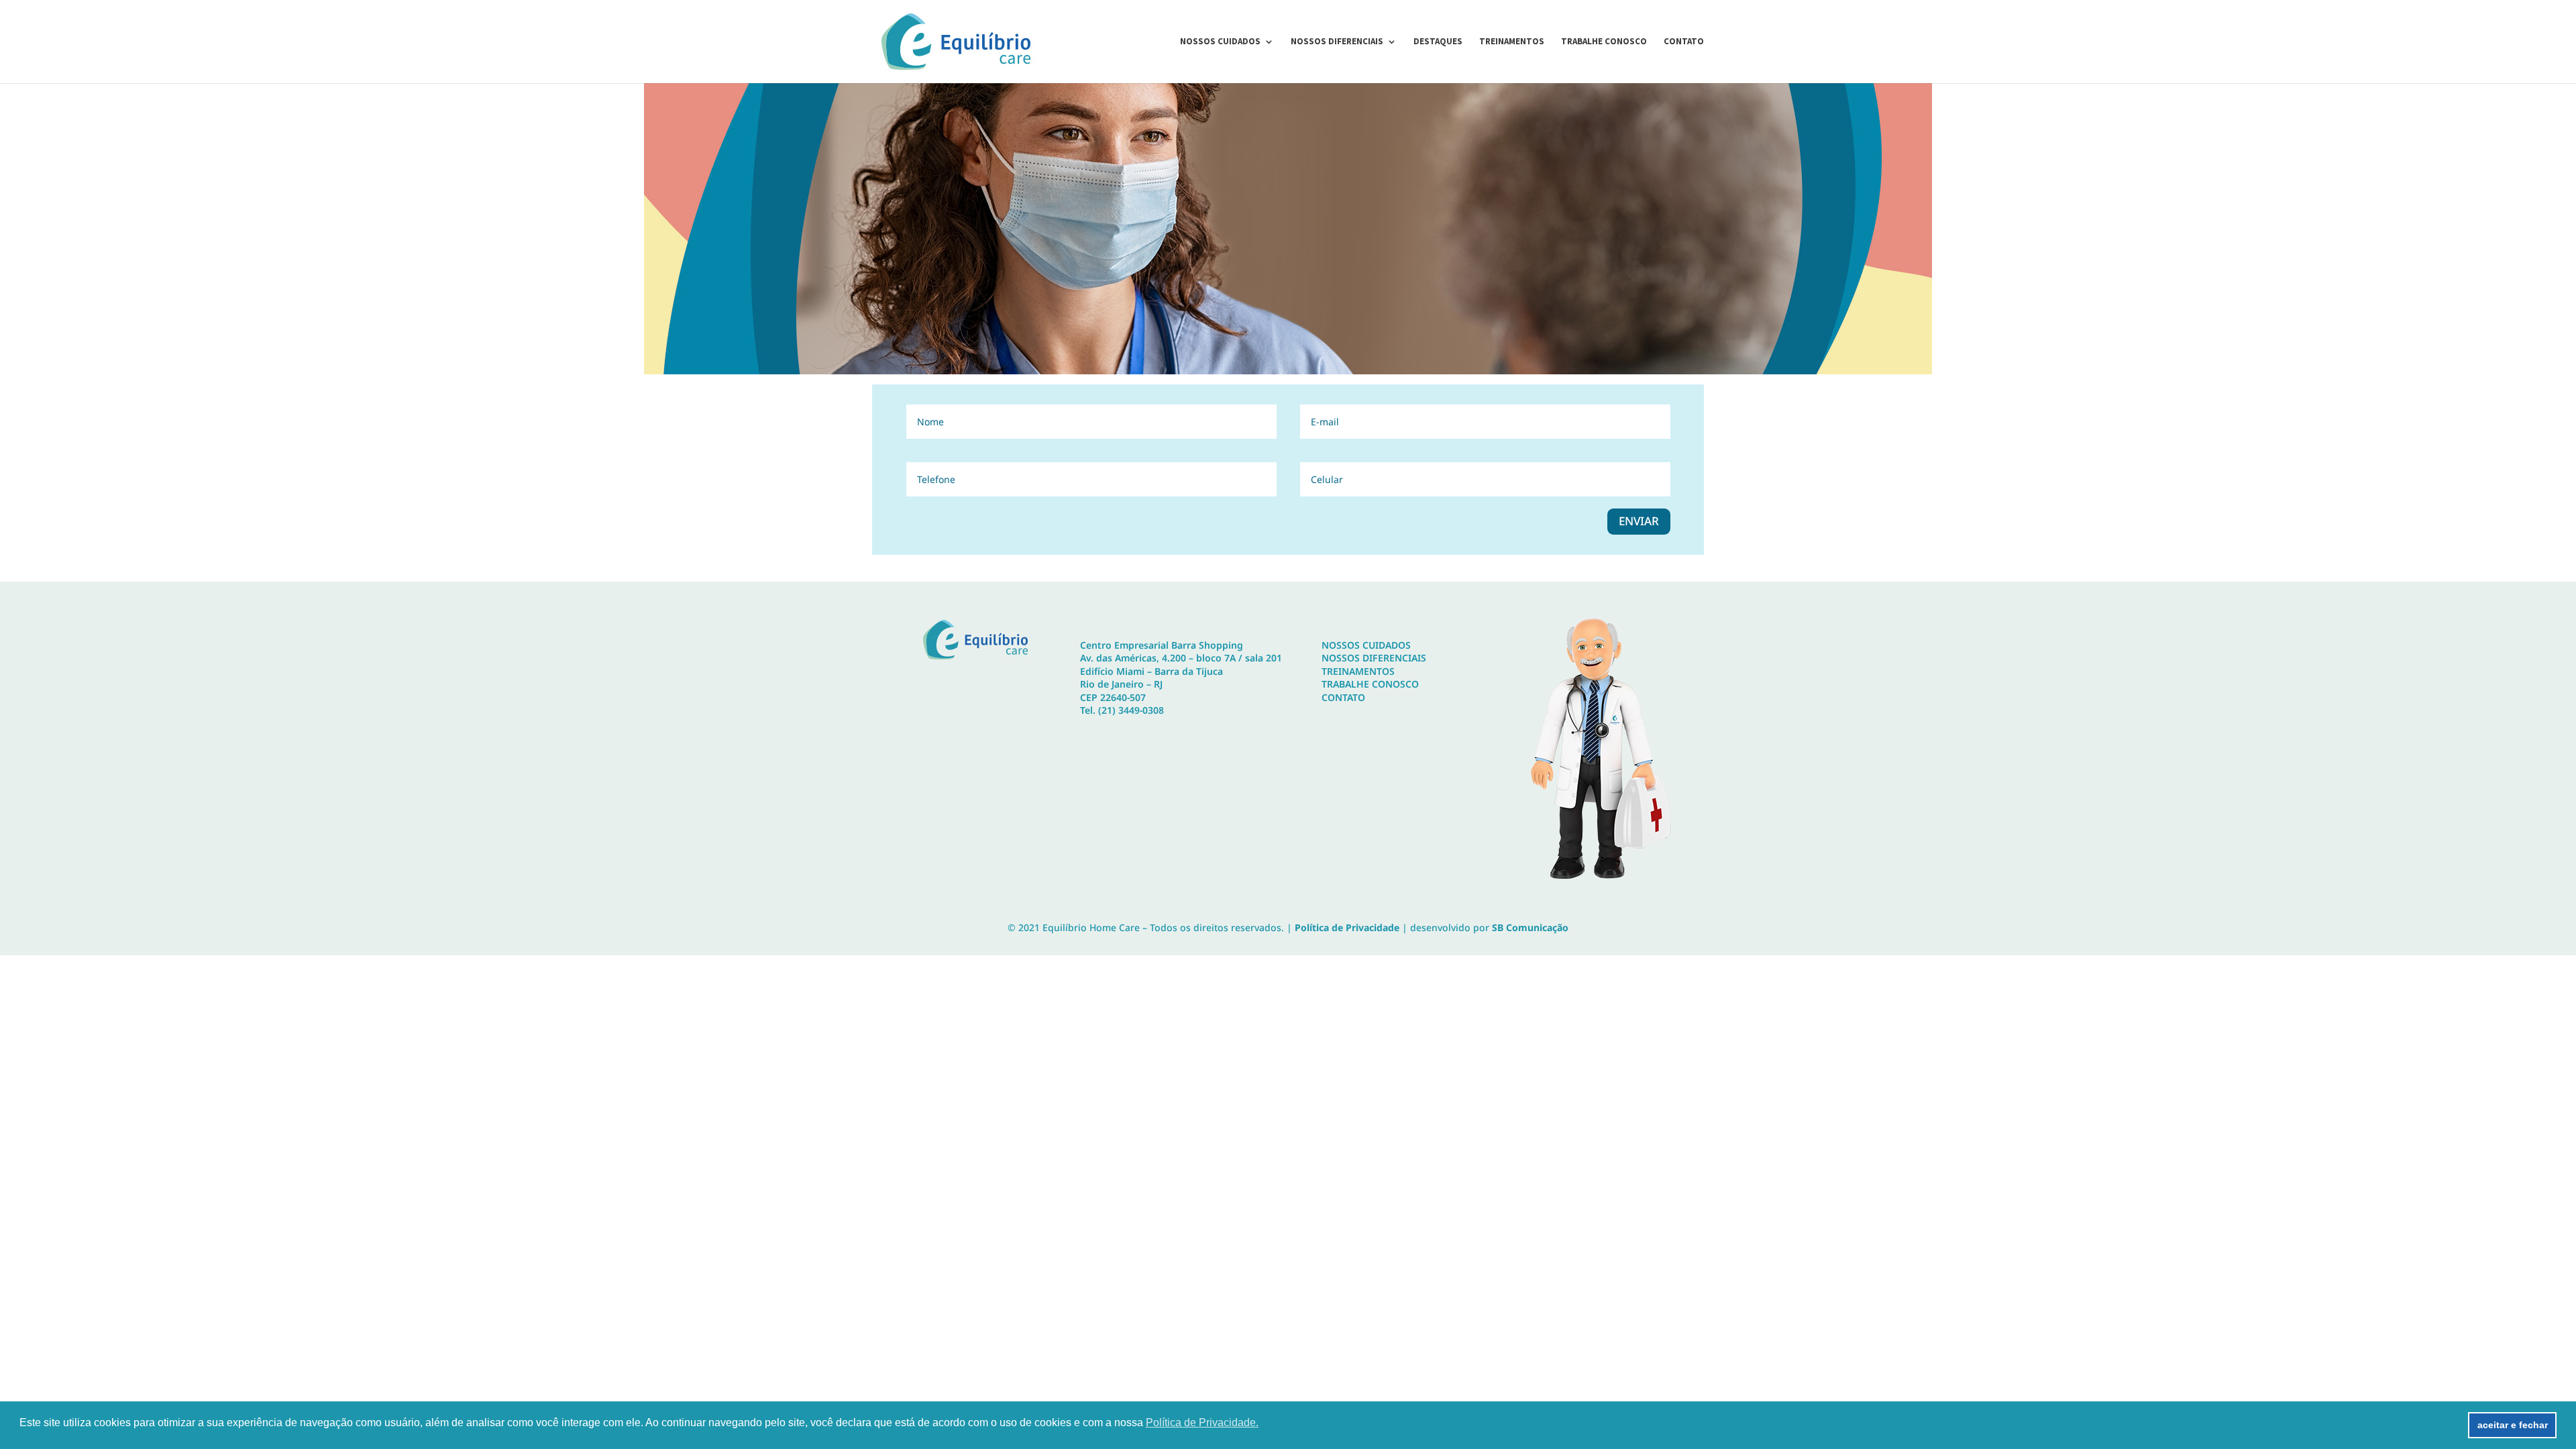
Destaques (1438, 42)
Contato (1684, 42)
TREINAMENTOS (1358, 671)
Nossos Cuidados (1220, 42)
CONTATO (1343, 697)
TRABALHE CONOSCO (1370, 684)
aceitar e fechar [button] (2513, 1425)
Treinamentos (1512, 42)
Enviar (1639, 521)
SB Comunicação (1530, 927)
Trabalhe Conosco (1604, 42)
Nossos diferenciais (1337, 42)
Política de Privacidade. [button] (1202, 1423)
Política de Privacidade (1347, 927)
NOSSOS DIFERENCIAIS (1374, 658)
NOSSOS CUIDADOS (1366, 645)
